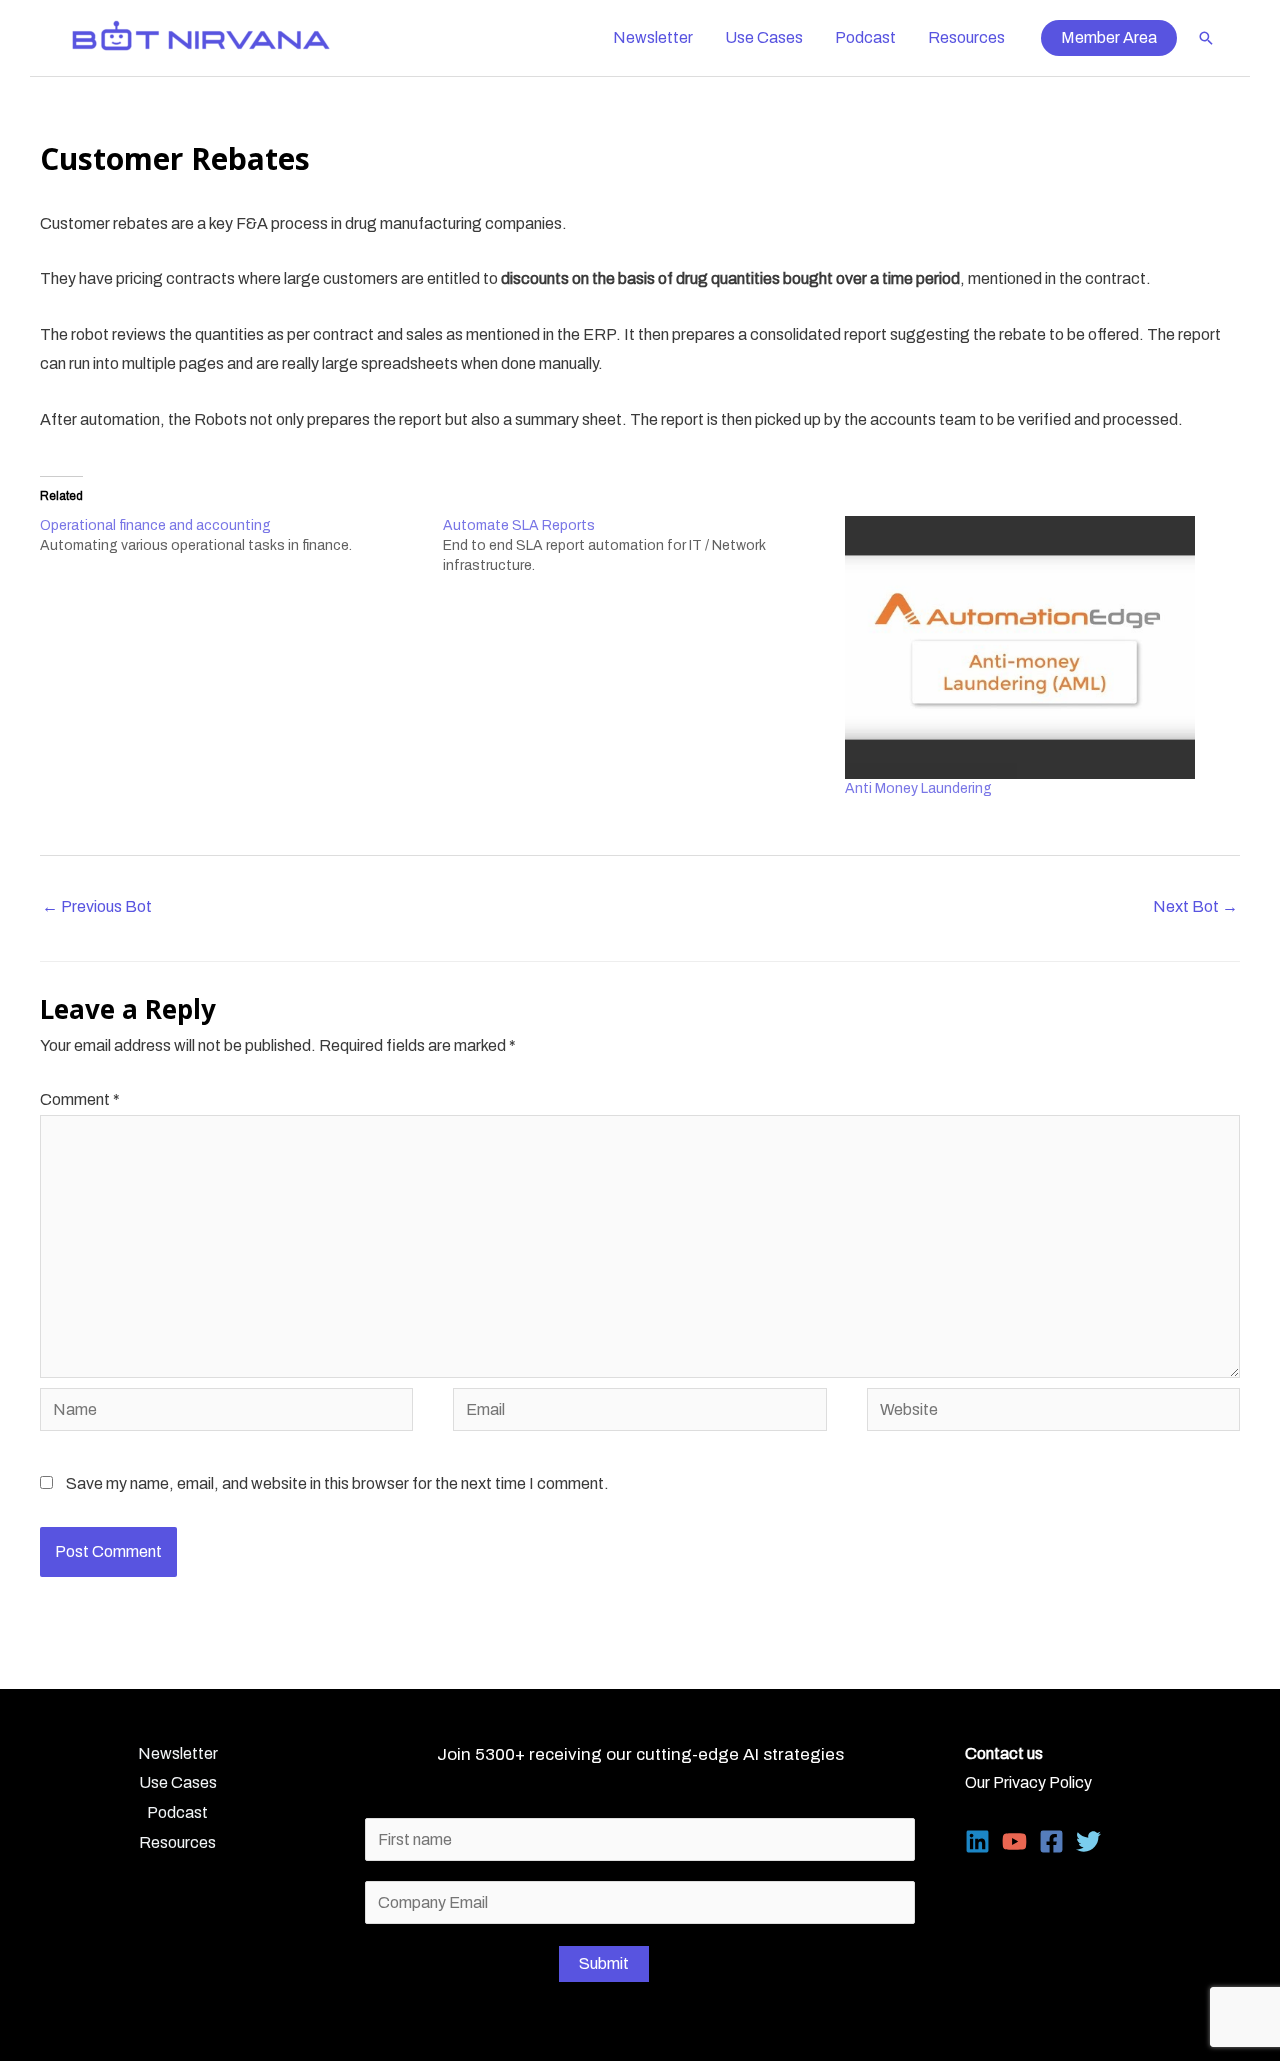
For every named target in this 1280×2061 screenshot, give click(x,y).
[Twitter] (1088, 1841)
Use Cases (764, 37)
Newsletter (653, 37)
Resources (966, 37)
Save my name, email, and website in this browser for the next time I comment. (337, 1483)
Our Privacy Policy (1028, 1782)
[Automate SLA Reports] (644, 546)
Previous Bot (97, 906)
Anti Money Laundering (918, 788)
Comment (80, 1099)
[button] (1109, 38)
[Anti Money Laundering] (1036, 647)
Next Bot (1195, 906)
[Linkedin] (977, 1841)
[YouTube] (1014, 1841)
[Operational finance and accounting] (241, 536)
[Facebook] (1051, 1841)
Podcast (865, 37)
